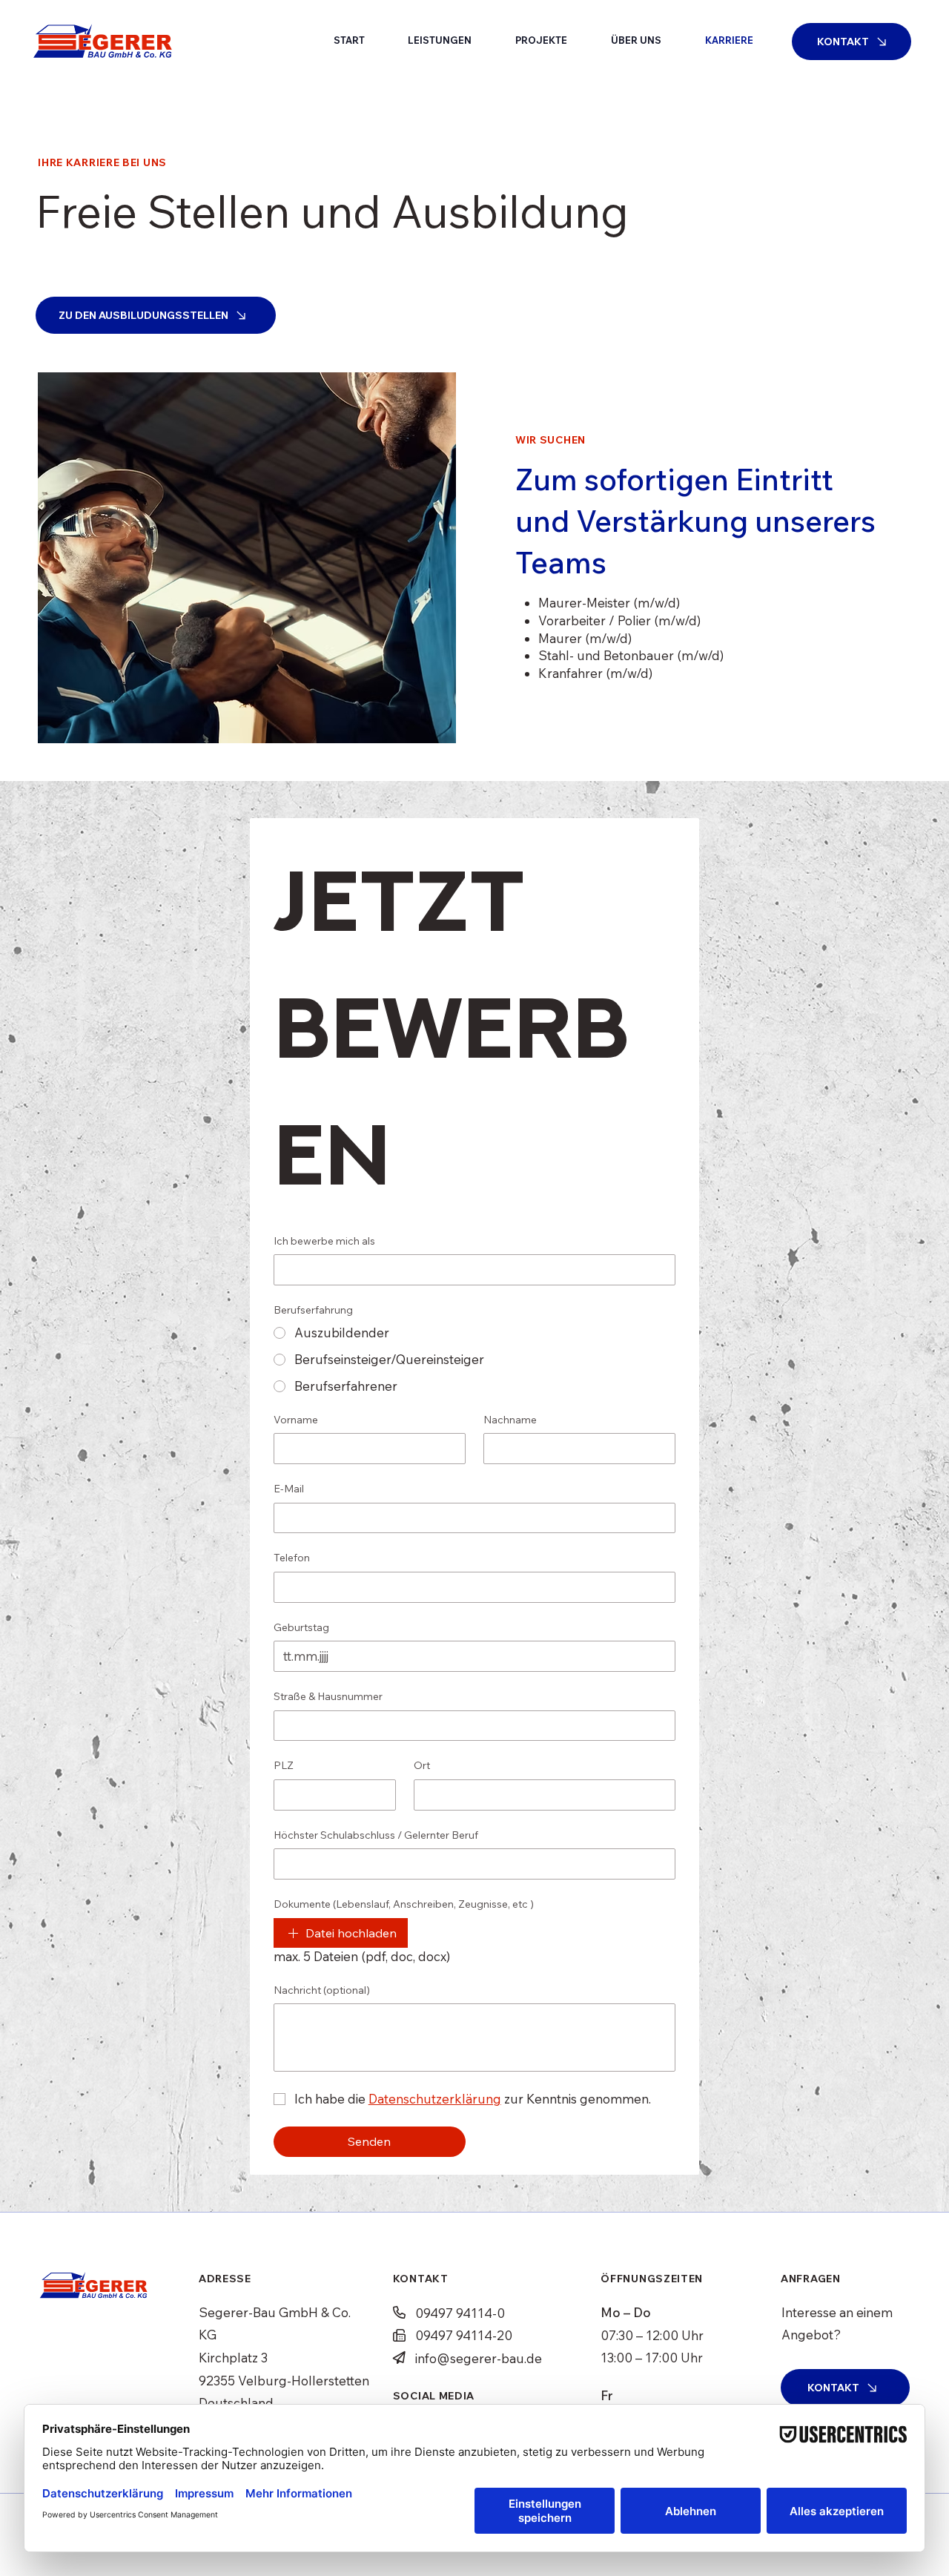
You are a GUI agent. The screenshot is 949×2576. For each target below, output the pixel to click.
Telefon (292, 1558)
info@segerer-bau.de (479, 2358)
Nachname (510, 1420)
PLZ (284, 1765)
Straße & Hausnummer (328, 1696)
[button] (440, 40)
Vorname (296, 1420)
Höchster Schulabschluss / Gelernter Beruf (376, 1835)
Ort (422, 1765)
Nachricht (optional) (322, 1990)
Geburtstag (301, 1627)
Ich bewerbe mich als (324, 1241)
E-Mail (289, 1489)
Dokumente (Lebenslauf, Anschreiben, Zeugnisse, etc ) (404, 1904)
